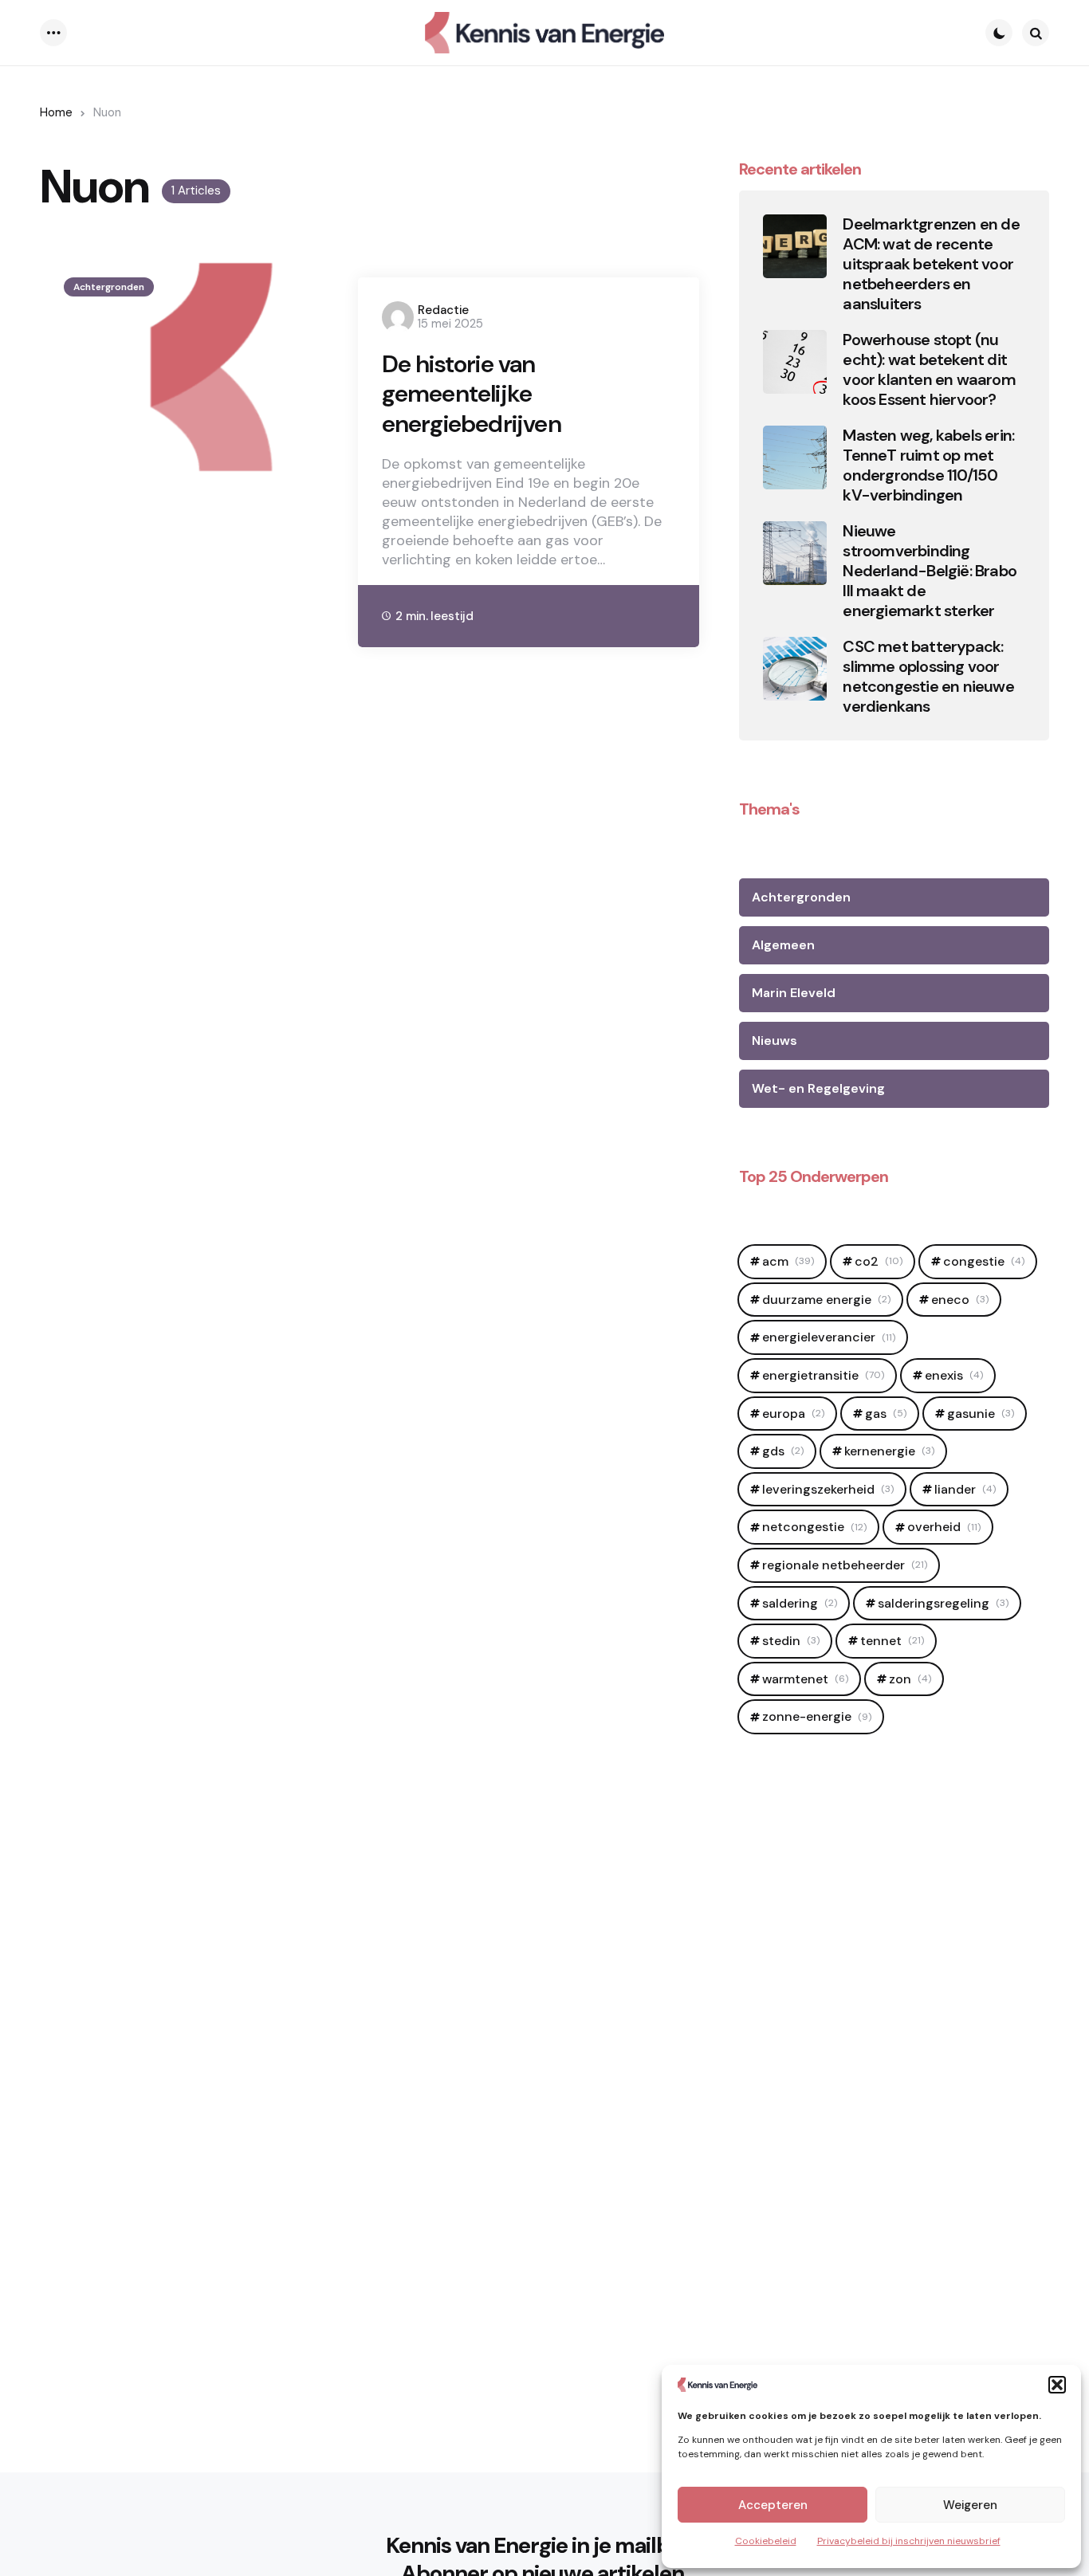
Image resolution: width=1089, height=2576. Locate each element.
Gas (886, 1414)
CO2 (879, 1261)
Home (56, 112)
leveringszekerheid (828, 1489)
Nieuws (774, 1041)
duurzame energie (826, 1300)
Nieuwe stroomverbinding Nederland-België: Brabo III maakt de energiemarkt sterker (930, 571)
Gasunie (981, 1414)
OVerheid (944, 1527)
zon (910, 1679)
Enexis (954, 1375)
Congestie (984, 1261)
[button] (1057, 2385)
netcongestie (814, 1527)
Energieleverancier (829, 1337)
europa (793, 1414)
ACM (788, 1261)
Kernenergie (889, 1451)
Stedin (791, 1641)
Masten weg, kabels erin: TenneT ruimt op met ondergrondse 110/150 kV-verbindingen (928, 465)
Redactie (443, 310)
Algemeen (783, 945)
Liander (965, 1489)
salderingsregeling (943, 1603)
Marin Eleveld (794, 993)
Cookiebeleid (766, 2541)
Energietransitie (823, 1375)
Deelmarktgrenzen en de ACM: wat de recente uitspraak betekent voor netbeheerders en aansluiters (931, 264)
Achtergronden (109, 287)
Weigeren (970, 2505)
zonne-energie (817, 1716)
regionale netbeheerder (845, 1565)
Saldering (800, 1603)
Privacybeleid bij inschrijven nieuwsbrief (909, 2541)
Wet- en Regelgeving (818, 1088)
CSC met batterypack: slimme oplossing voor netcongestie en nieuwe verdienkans (928, 677)
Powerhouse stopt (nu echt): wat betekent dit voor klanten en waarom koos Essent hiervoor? (929, 370)
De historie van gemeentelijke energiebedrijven (472, 394)
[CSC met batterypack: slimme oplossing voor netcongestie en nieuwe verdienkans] (795, 669)
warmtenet (805, 1679)
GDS (783, 1451)
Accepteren (773, 2505)
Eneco (960, 1300)
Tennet (892, 1641)
